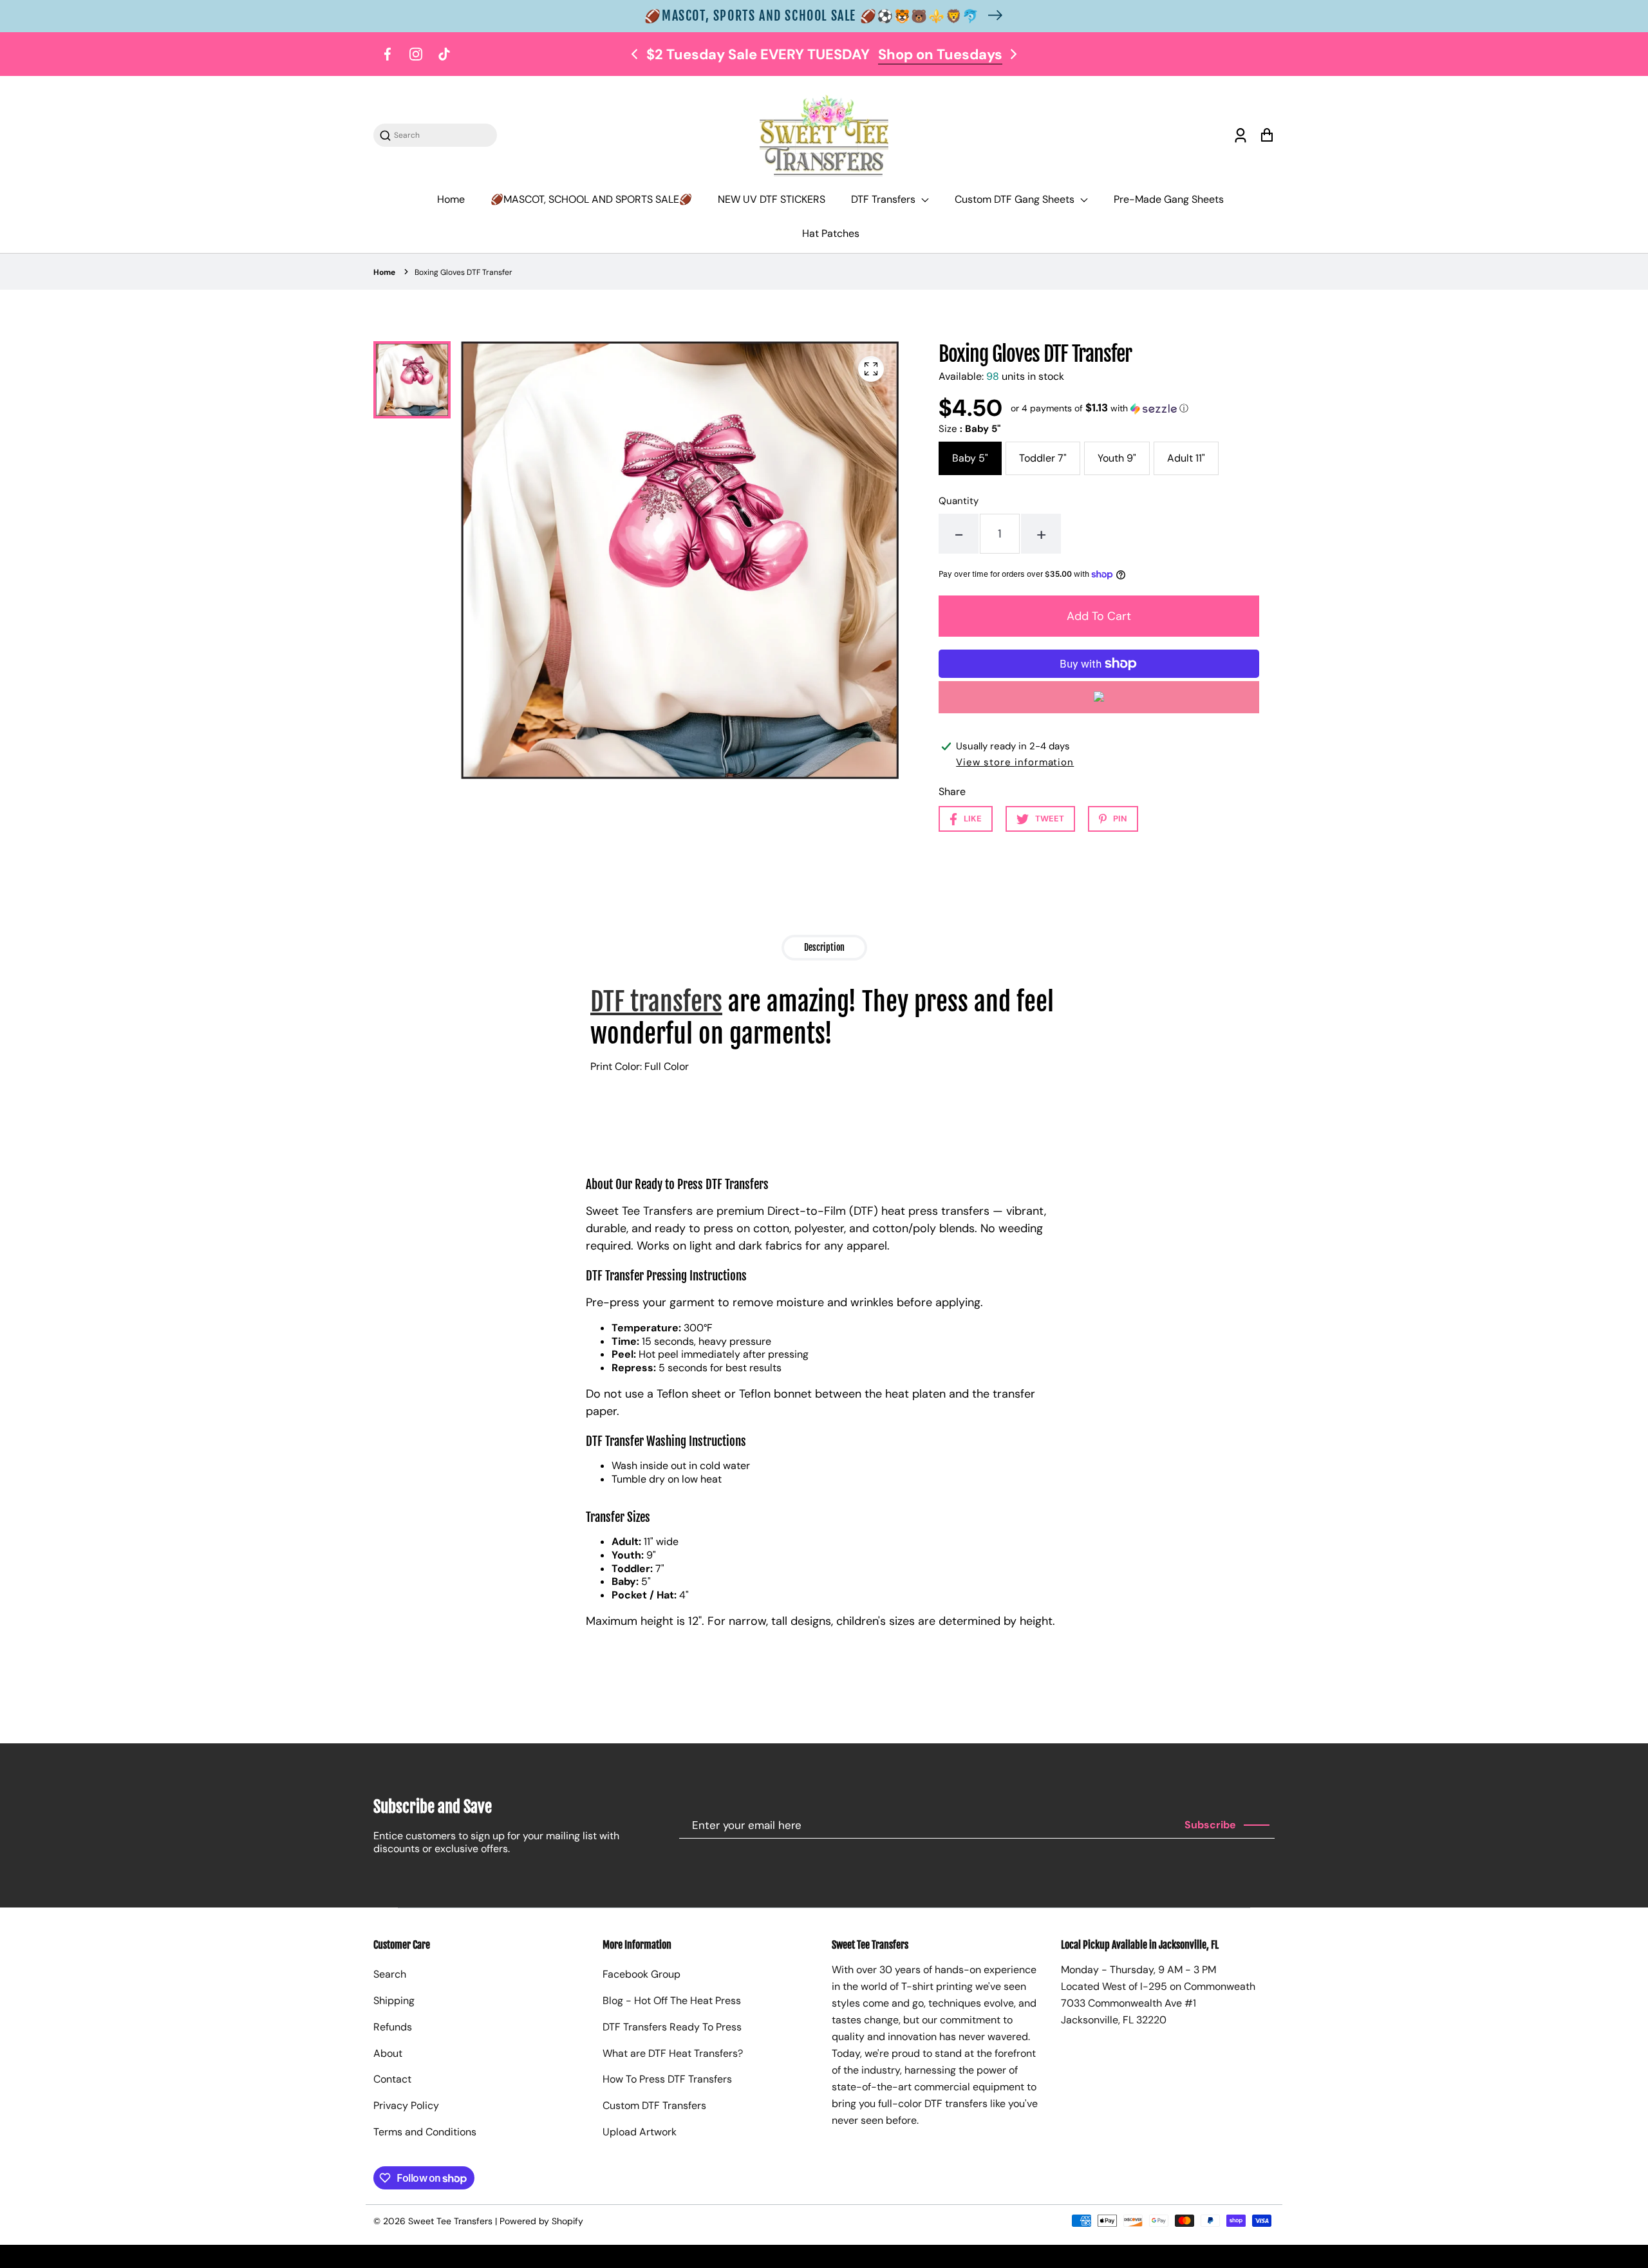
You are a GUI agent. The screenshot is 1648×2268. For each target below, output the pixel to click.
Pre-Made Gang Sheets (1169, 199)
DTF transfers (656, 1002)
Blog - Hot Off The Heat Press (672, 2001)
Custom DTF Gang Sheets (1016, 199)
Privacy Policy (406, 2105)
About (388, 2053)
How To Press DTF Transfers (667, 2079)
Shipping (394, 2001)
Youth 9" (1117, 458)
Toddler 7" (1043, 458)
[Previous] (635, 54)
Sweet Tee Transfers (450, 2221)
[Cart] (1267, 136)
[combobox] (442, 136)
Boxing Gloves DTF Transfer (464, 272)
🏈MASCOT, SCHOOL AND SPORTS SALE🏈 (591, 199)
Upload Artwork (640, 2132)
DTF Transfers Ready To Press (672, 2027)
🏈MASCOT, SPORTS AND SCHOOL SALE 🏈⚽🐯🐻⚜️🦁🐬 (812, 16)
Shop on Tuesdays (940, 54)
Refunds (393, 2027)
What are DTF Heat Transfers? (673, 2053)
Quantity (959, 501)
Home (451, 199)
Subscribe (1210, 1825)
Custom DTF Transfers (654, 2105)
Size (969, 429)
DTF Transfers (885, 199)
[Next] (1013, 54)
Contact (392, 2079)
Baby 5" (970, 458)
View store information (1015, 762)
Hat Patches (831, 233)
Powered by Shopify (541, 2221)
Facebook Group (641, 1974)
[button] (1100, 408)
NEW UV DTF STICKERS (772, 199)
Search (390, 1974)
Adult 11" (1186, 458)
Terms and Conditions (425, 2132)
